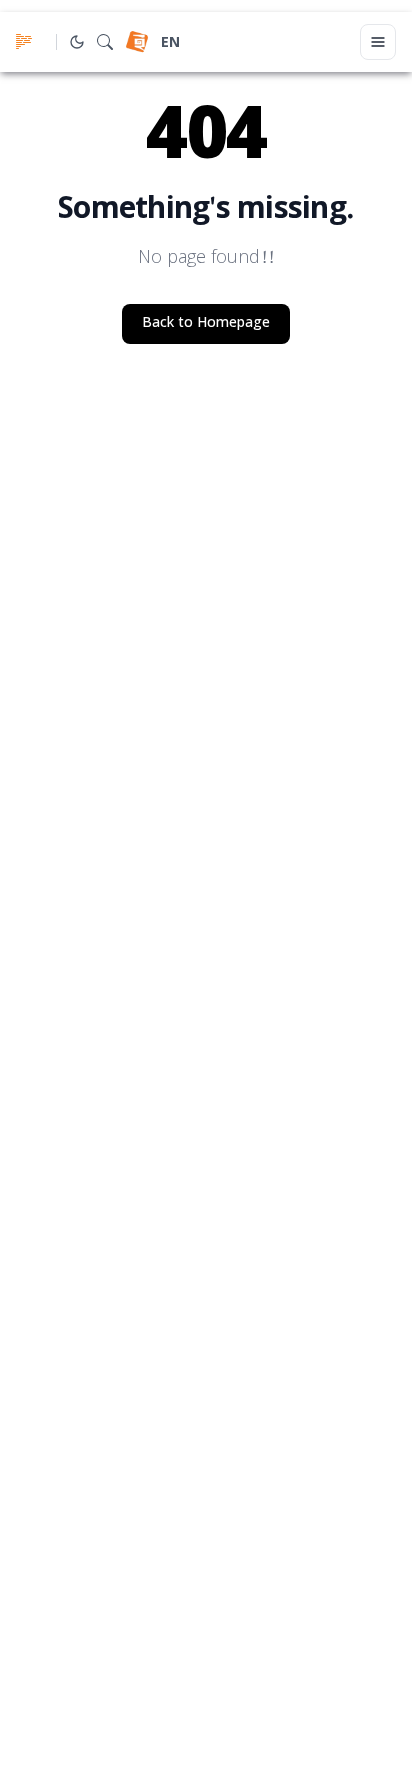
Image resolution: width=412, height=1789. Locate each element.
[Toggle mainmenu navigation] (378, 42)
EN (170, 43)
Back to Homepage (206, 323)
